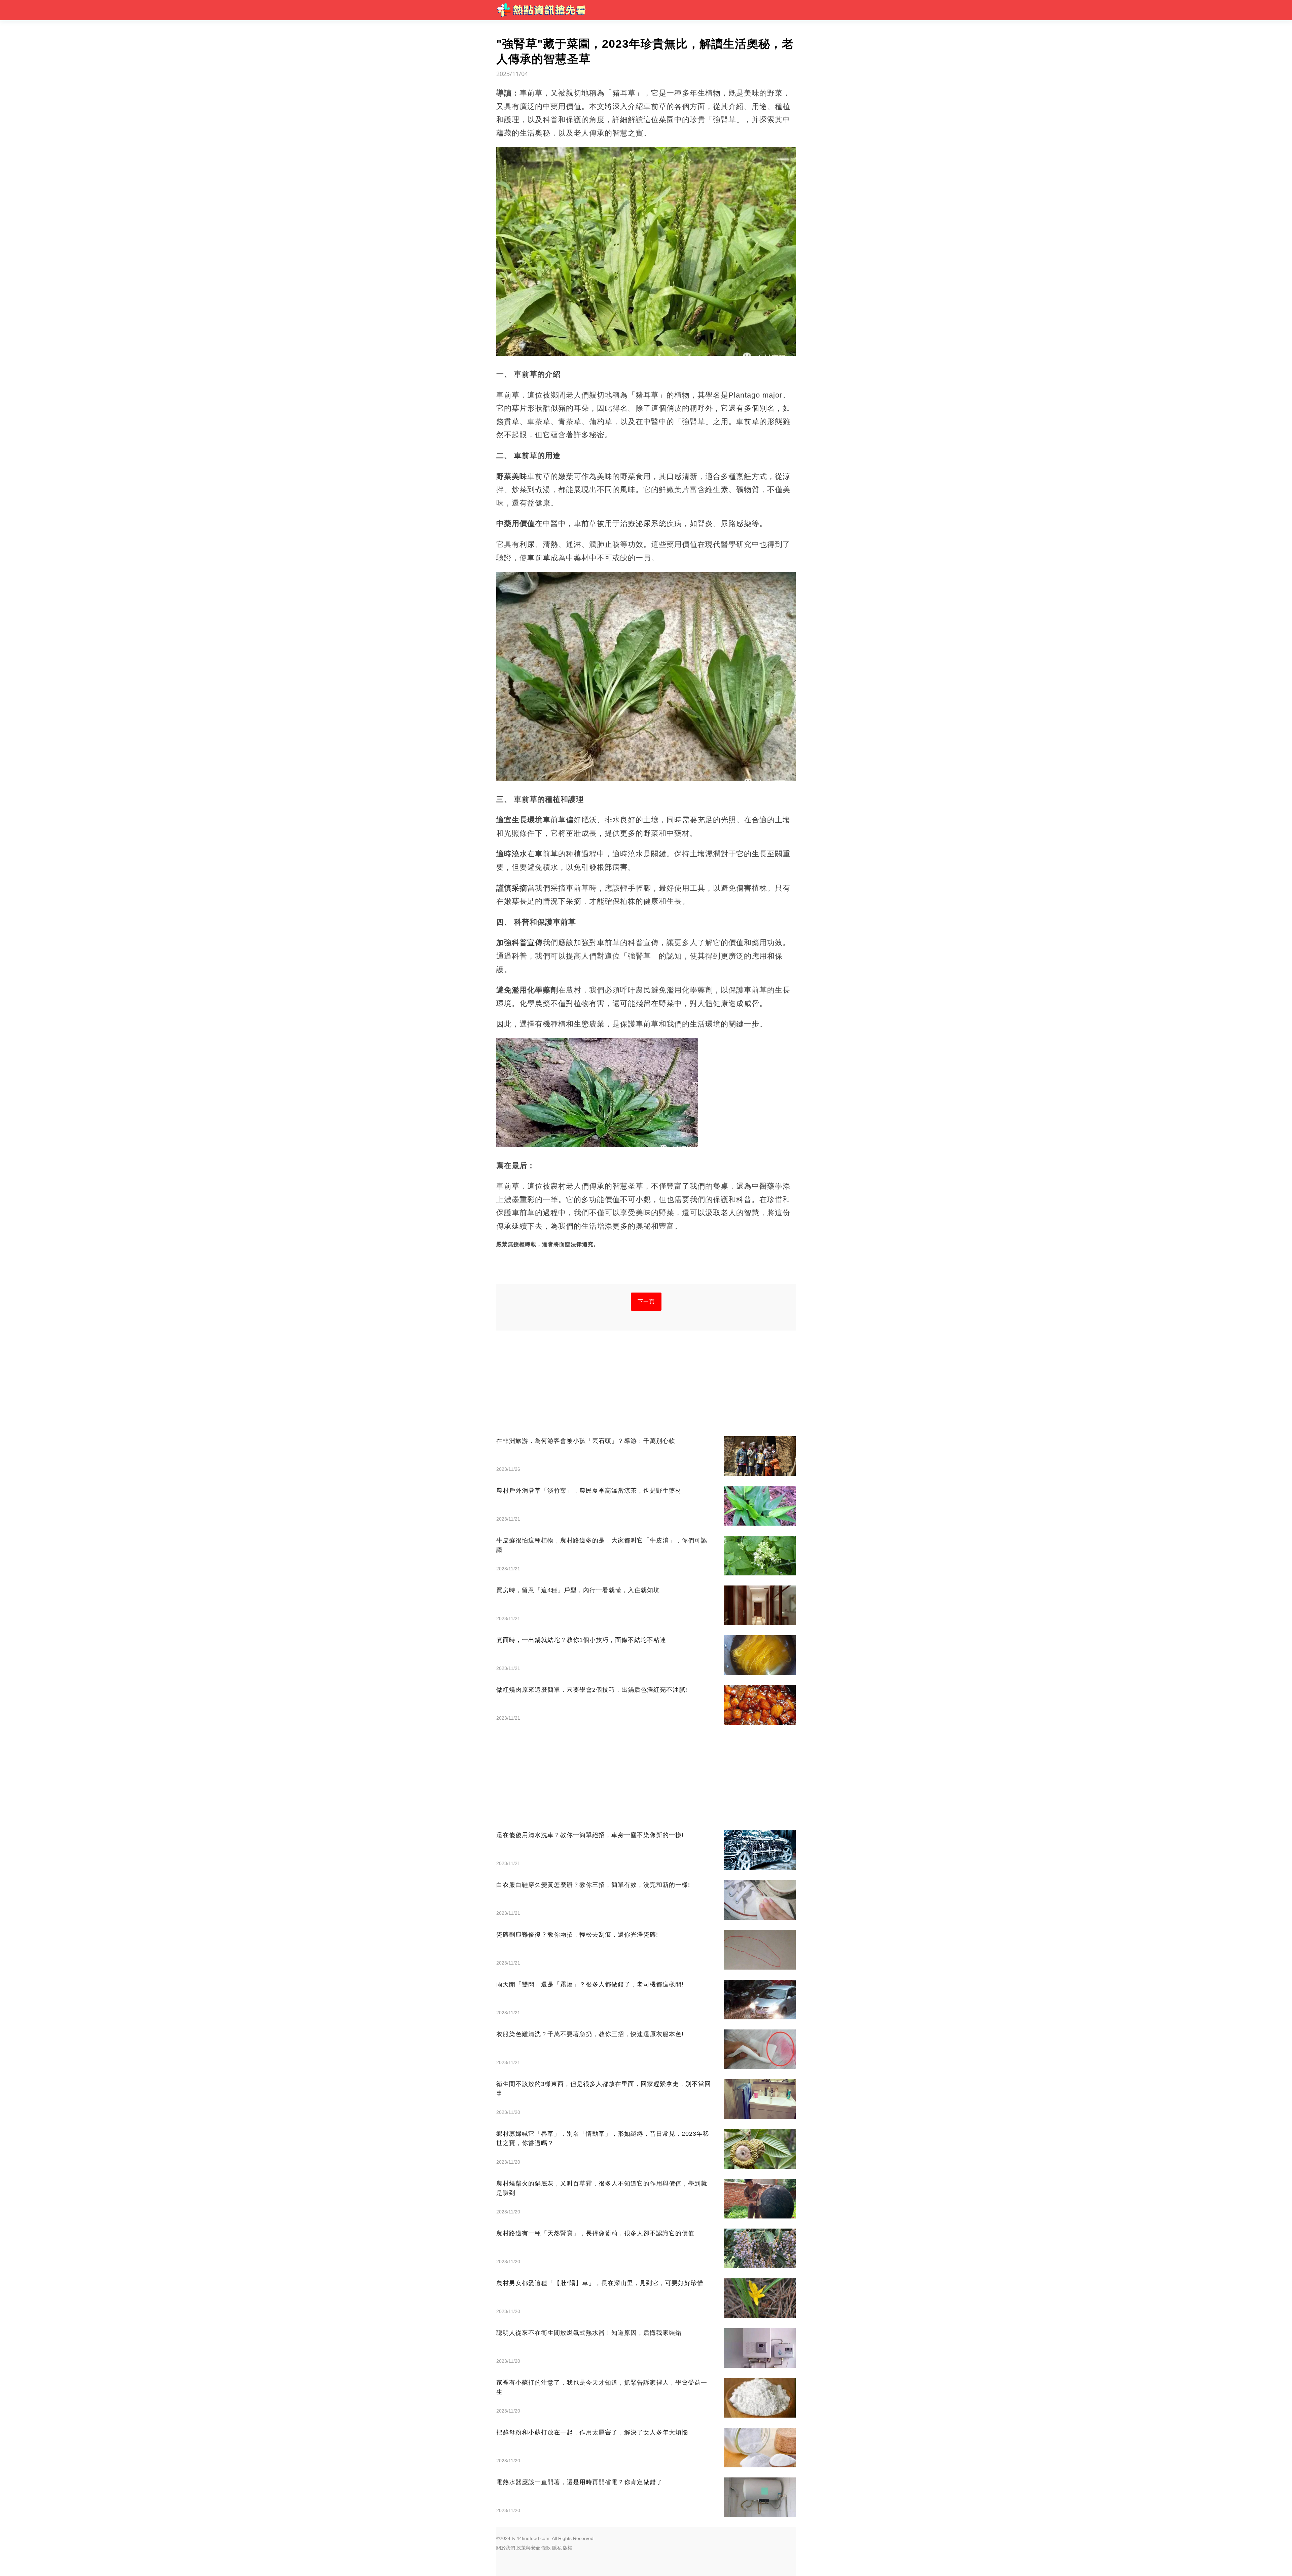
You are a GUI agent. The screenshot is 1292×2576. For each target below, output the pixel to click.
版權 (568, 2548)
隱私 (557, 2548)
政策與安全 (528, 2548)
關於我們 (506, 2548)
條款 (546, 2548)
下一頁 (646, 1301)
